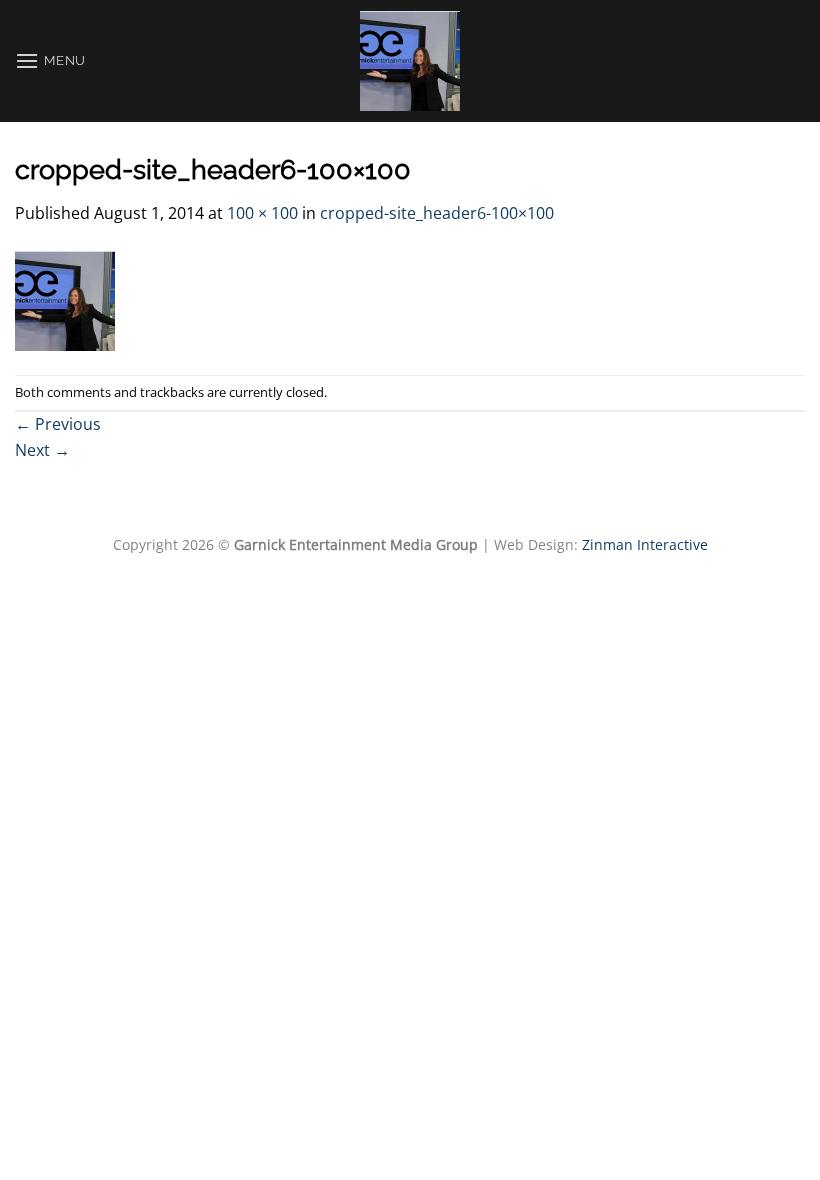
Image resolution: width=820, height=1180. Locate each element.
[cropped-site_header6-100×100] (65, 299)
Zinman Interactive (645, 544)
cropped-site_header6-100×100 (437, 213)
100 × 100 (262, 213)
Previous (58, 424)
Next (42, 450)
